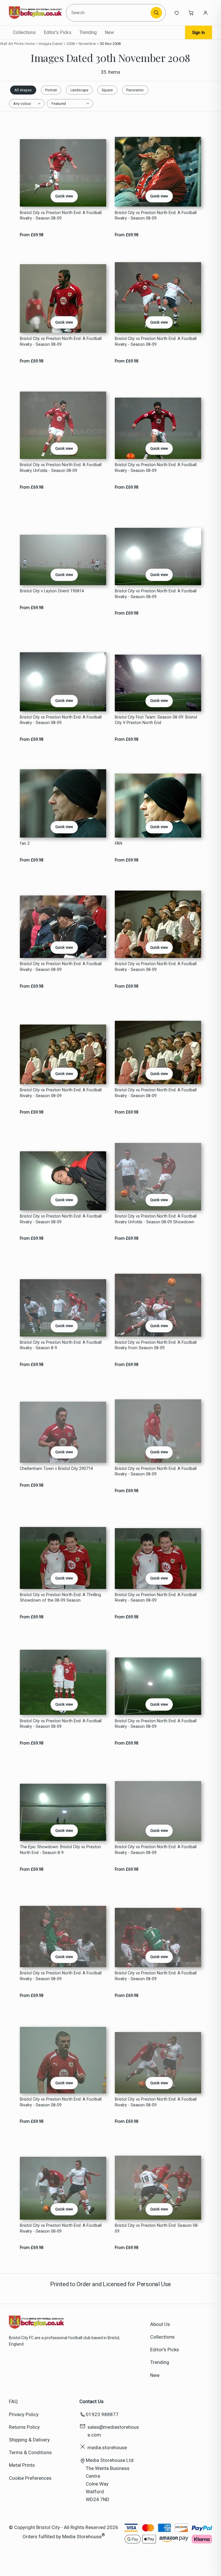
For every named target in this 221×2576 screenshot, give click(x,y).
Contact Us (92, 2401)
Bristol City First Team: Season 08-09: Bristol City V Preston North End (156, 720)
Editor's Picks (58, 32)
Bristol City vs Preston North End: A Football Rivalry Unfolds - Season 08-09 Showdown (156, 1219)
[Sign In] (205, 13)
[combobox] (109, 13)
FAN (119, 843)
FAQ (13, 2401)
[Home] (35, 13)
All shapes (23, 90)
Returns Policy (24, 2427)
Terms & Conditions (30, 2452)
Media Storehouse (82, 2536)
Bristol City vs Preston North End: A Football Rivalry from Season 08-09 (156, 1345)
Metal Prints (22, 2465)
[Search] (156, 13)
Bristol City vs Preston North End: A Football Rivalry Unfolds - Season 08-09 (61, 468)
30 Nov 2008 (110, 44)
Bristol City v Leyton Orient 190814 (52, 591)
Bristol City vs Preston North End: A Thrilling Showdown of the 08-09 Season (60, 1598)
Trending (88, 32)
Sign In (199, 33)
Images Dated (51, 44)
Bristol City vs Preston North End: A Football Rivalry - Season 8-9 (61, 1345)
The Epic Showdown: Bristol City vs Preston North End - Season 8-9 (60, 1850)
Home (30, 44)
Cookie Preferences (30, 2478)
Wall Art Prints (12, 44)
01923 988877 (102, 2414)
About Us (160, 2324)
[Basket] (191, 13)
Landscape (79, 90)
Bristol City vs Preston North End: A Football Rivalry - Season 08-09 (61, 216)
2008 (71, 44)
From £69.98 (32, 235)
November (87, 44)
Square (107, 90)
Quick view (64, 196)
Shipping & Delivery (29, 2440)
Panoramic (135, 90)
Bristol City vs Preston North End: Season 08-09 (157, 2228)
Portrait (51, 90)
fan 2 (25, 843)
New (109, 32)
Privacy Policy (24, 2414)
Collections (24, 32)
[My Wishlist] (177, 13)
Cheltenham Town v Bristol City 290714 (56, 1469)
